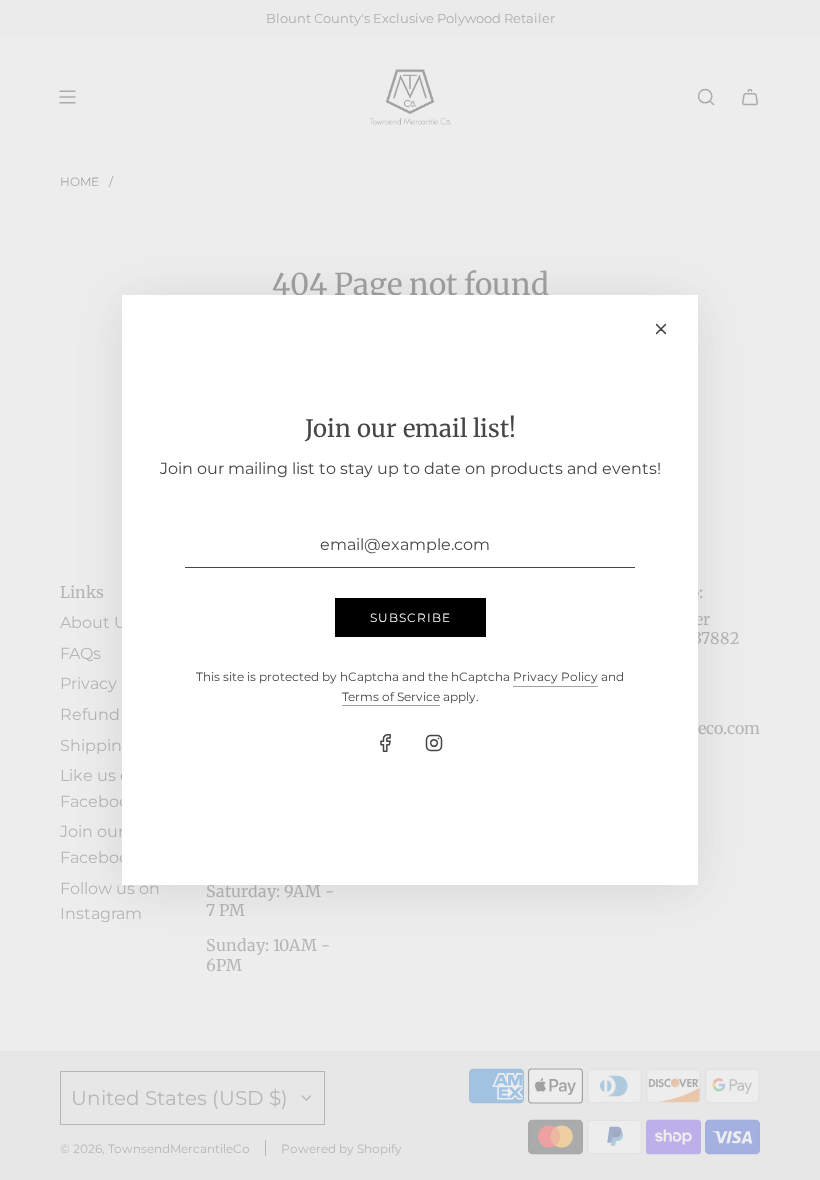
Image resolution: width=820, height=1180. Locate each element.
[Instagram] (434, 743)
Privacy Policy (555, 676)
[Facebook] (386, 743)
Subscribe (410, 617)
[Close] (661, 329)
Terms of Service (391, 696)
